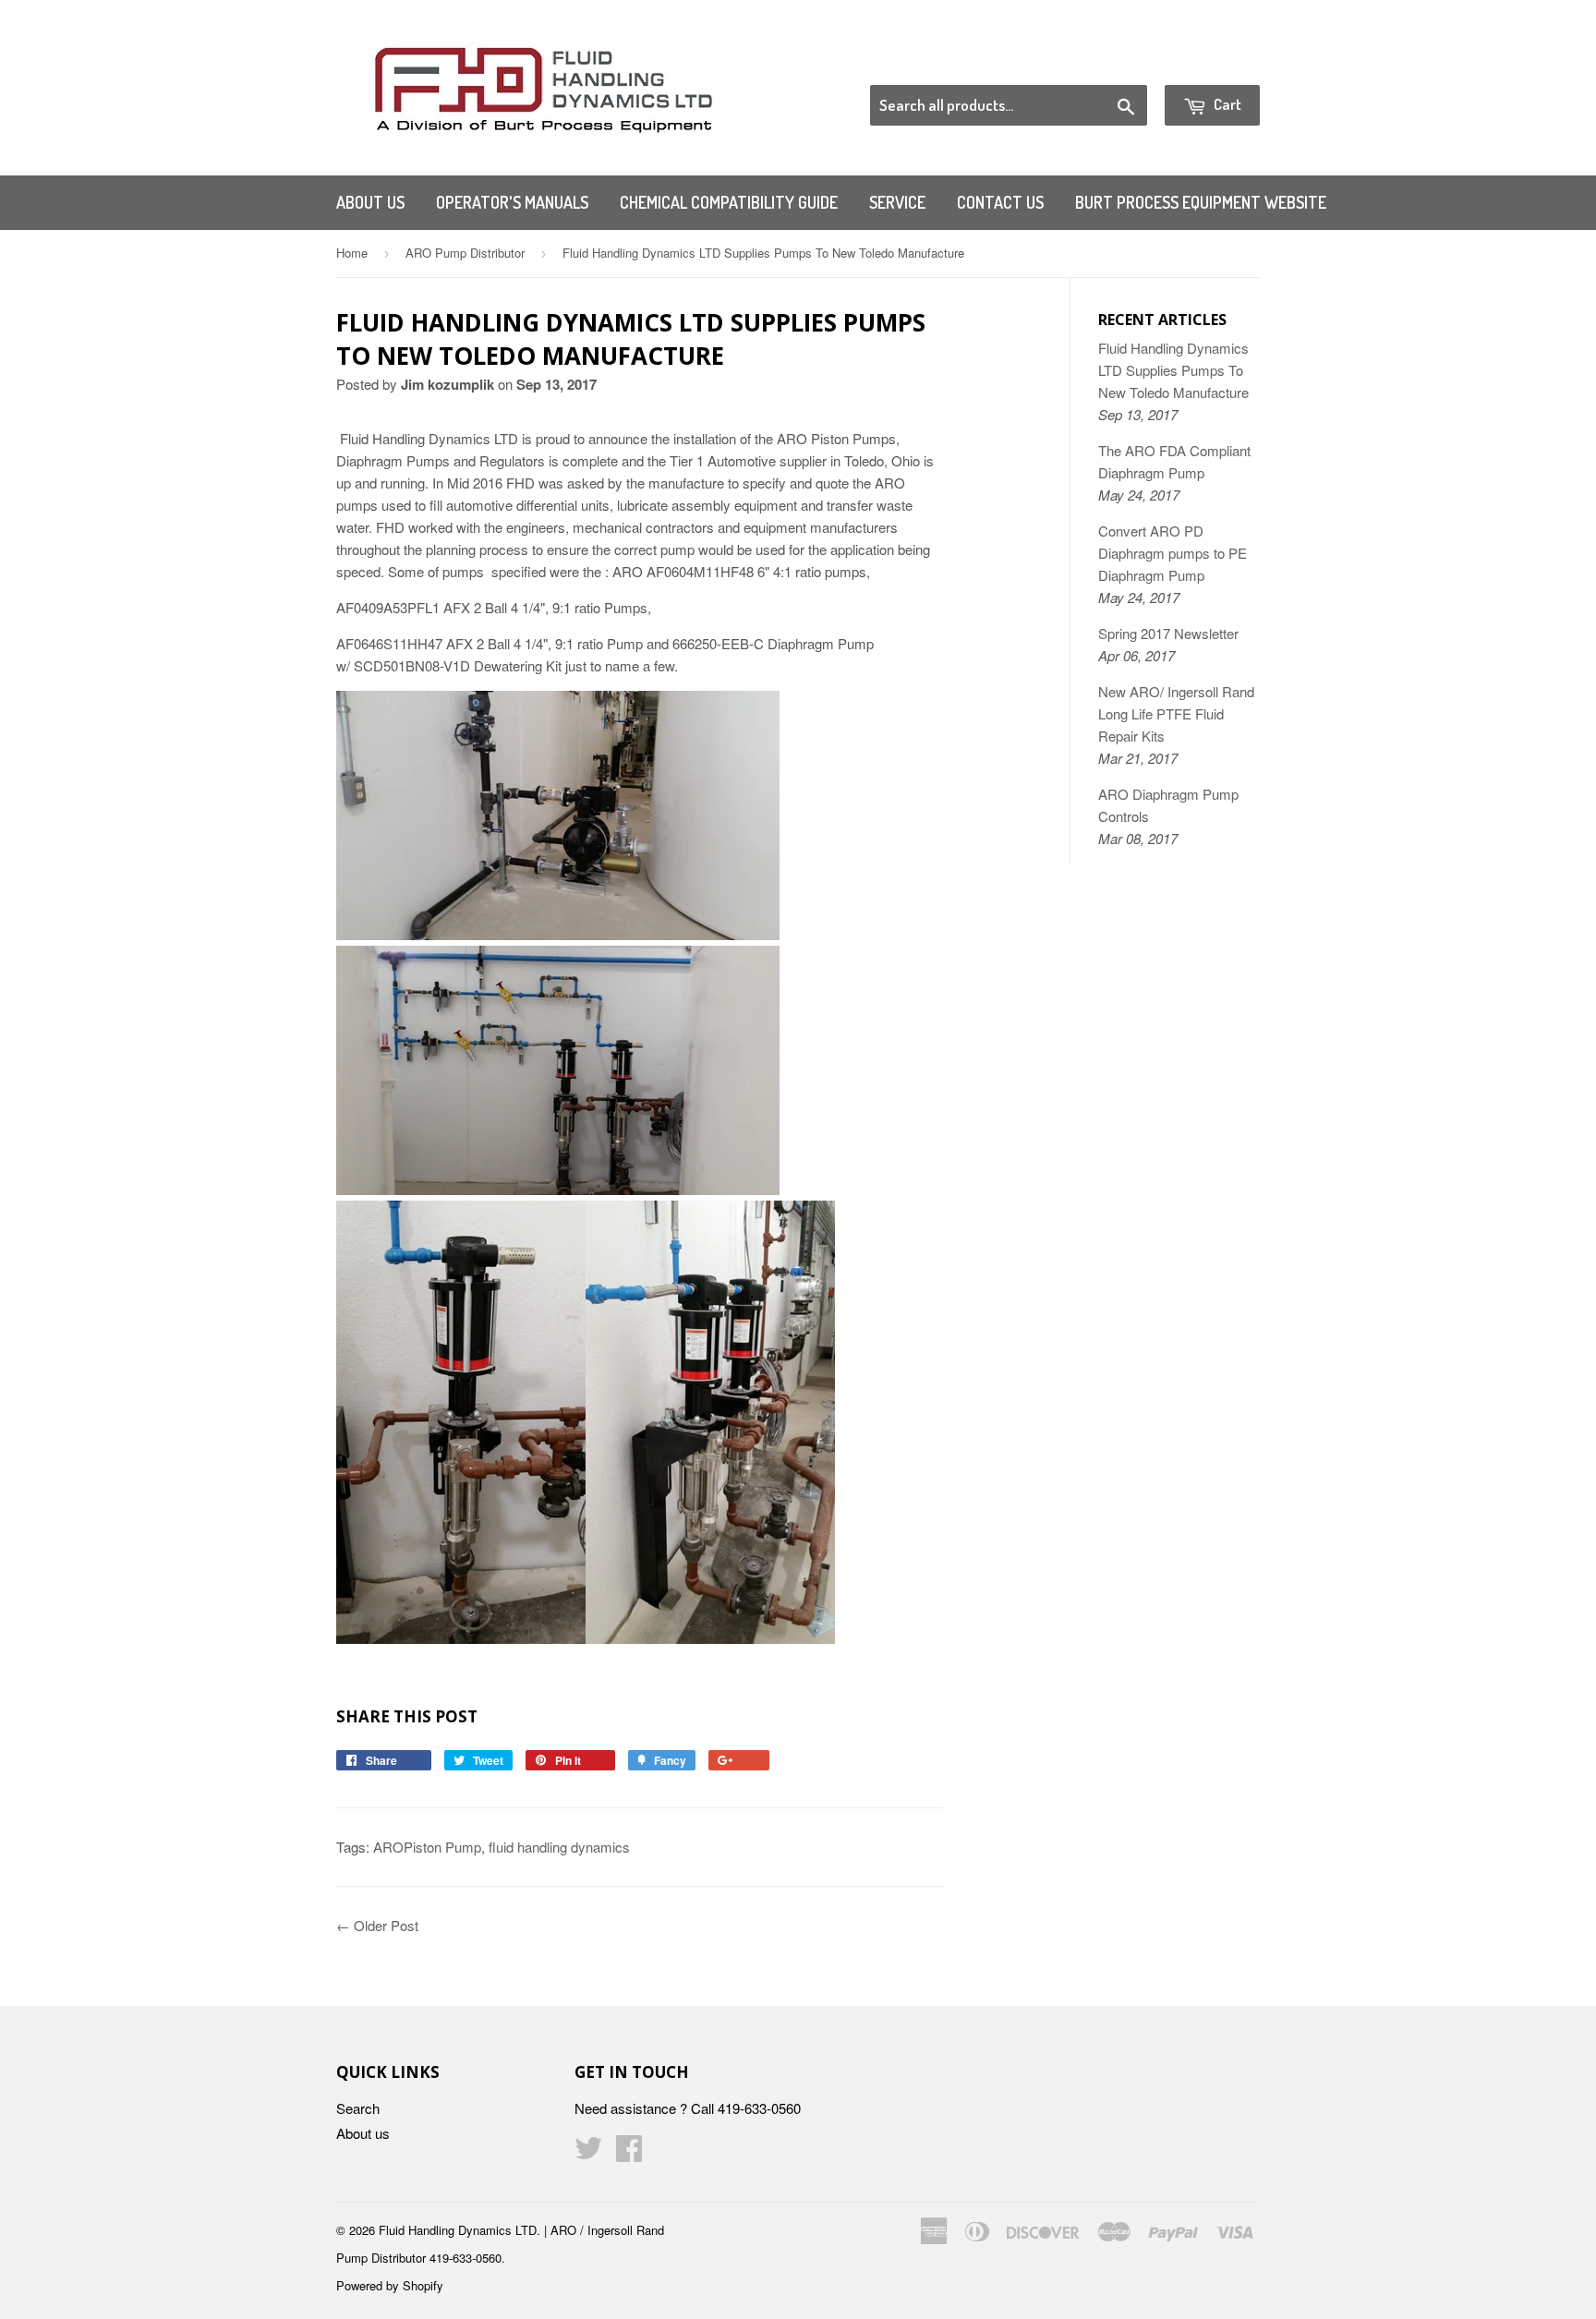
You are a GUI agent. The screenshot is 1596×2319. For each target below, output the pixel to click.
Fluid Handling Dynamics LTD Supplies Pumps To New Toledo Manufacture (1173, 370)
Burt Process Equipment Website (1201, 202)
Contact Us (1000, 202)
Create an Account (1208, 62)
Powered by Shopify (390, 2285)
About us (370, 202)
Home (352, 253)
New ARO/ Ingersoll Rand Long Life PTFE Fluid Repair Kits (1176, 713)
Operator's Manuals (512, 202)
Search (358, 2108)
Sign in (1108, 62)
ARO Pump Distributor (465, 253)
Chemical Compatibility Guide (729, 202)
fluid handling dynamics (559, 1847)
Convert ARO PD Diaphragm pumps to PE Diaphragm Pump (1173, 553)
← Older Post (377, 1925)
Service (897, 202)
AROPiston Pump (427, 1847)
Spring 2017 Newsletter (1168, 633)
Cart (1226, 104)
